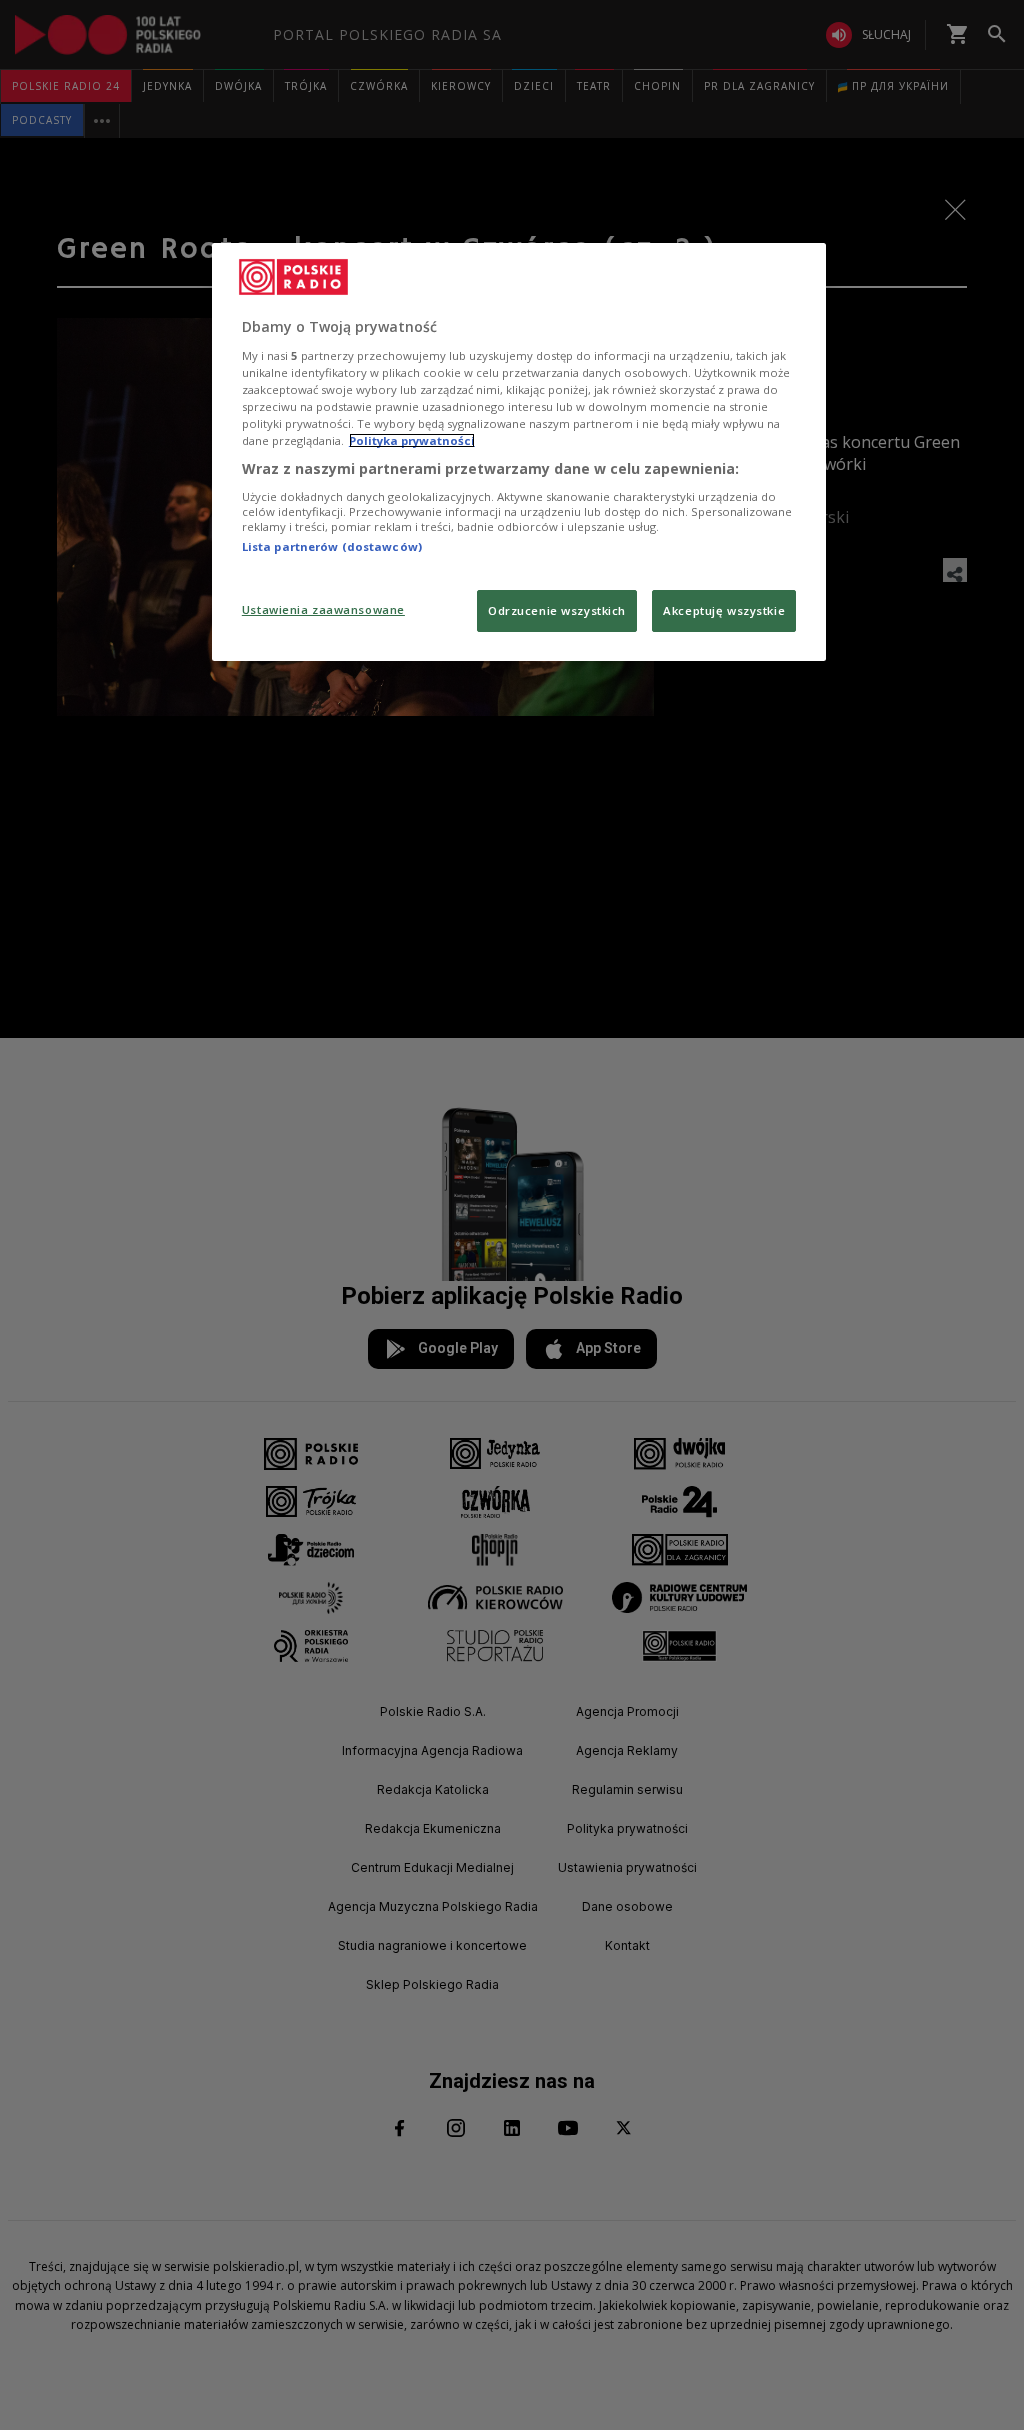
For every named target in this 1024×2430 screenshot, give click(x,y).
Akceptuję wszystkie (724, 610)
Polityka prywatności (412, 440)
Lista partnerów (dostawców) (332, 546)
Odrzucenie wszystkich (557, 610)
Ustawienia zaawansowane (323, 609)
